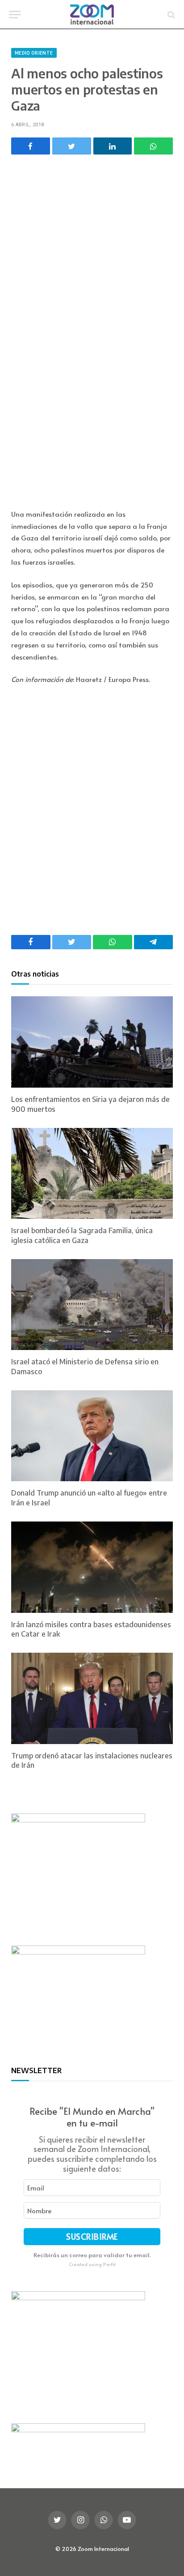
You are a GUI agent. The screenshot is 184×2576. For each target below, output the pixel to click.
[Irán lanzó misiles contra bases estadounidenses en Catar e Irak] (92, 1567)
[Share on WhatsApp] (153, 146)
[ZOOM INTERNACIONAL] (92, 15)
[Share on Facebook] (31, 146)
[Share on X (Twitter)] (72, 146)
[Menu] (15, 15)
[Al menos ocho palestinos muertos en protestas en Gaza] (92, 219)
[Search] (170, 15)
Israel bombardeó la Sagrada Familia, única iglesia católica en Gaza (82, 1235)
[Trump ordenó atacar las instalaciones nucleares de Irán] (92, 1698)
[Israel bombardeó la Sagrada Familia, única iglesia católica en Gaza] (92, 1174)
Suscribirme (92, 2236)
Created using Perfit (92, 2264)
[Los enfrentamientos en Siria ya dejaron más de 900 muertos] (92, 1042)
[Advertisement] (92, 392)
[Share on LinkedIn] (113, 146)
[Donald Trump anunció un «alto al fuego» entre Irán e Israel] (92, 1436)
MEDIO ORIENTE (34, 53)
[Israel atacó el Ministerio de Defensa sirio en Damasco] (92, 1305)
